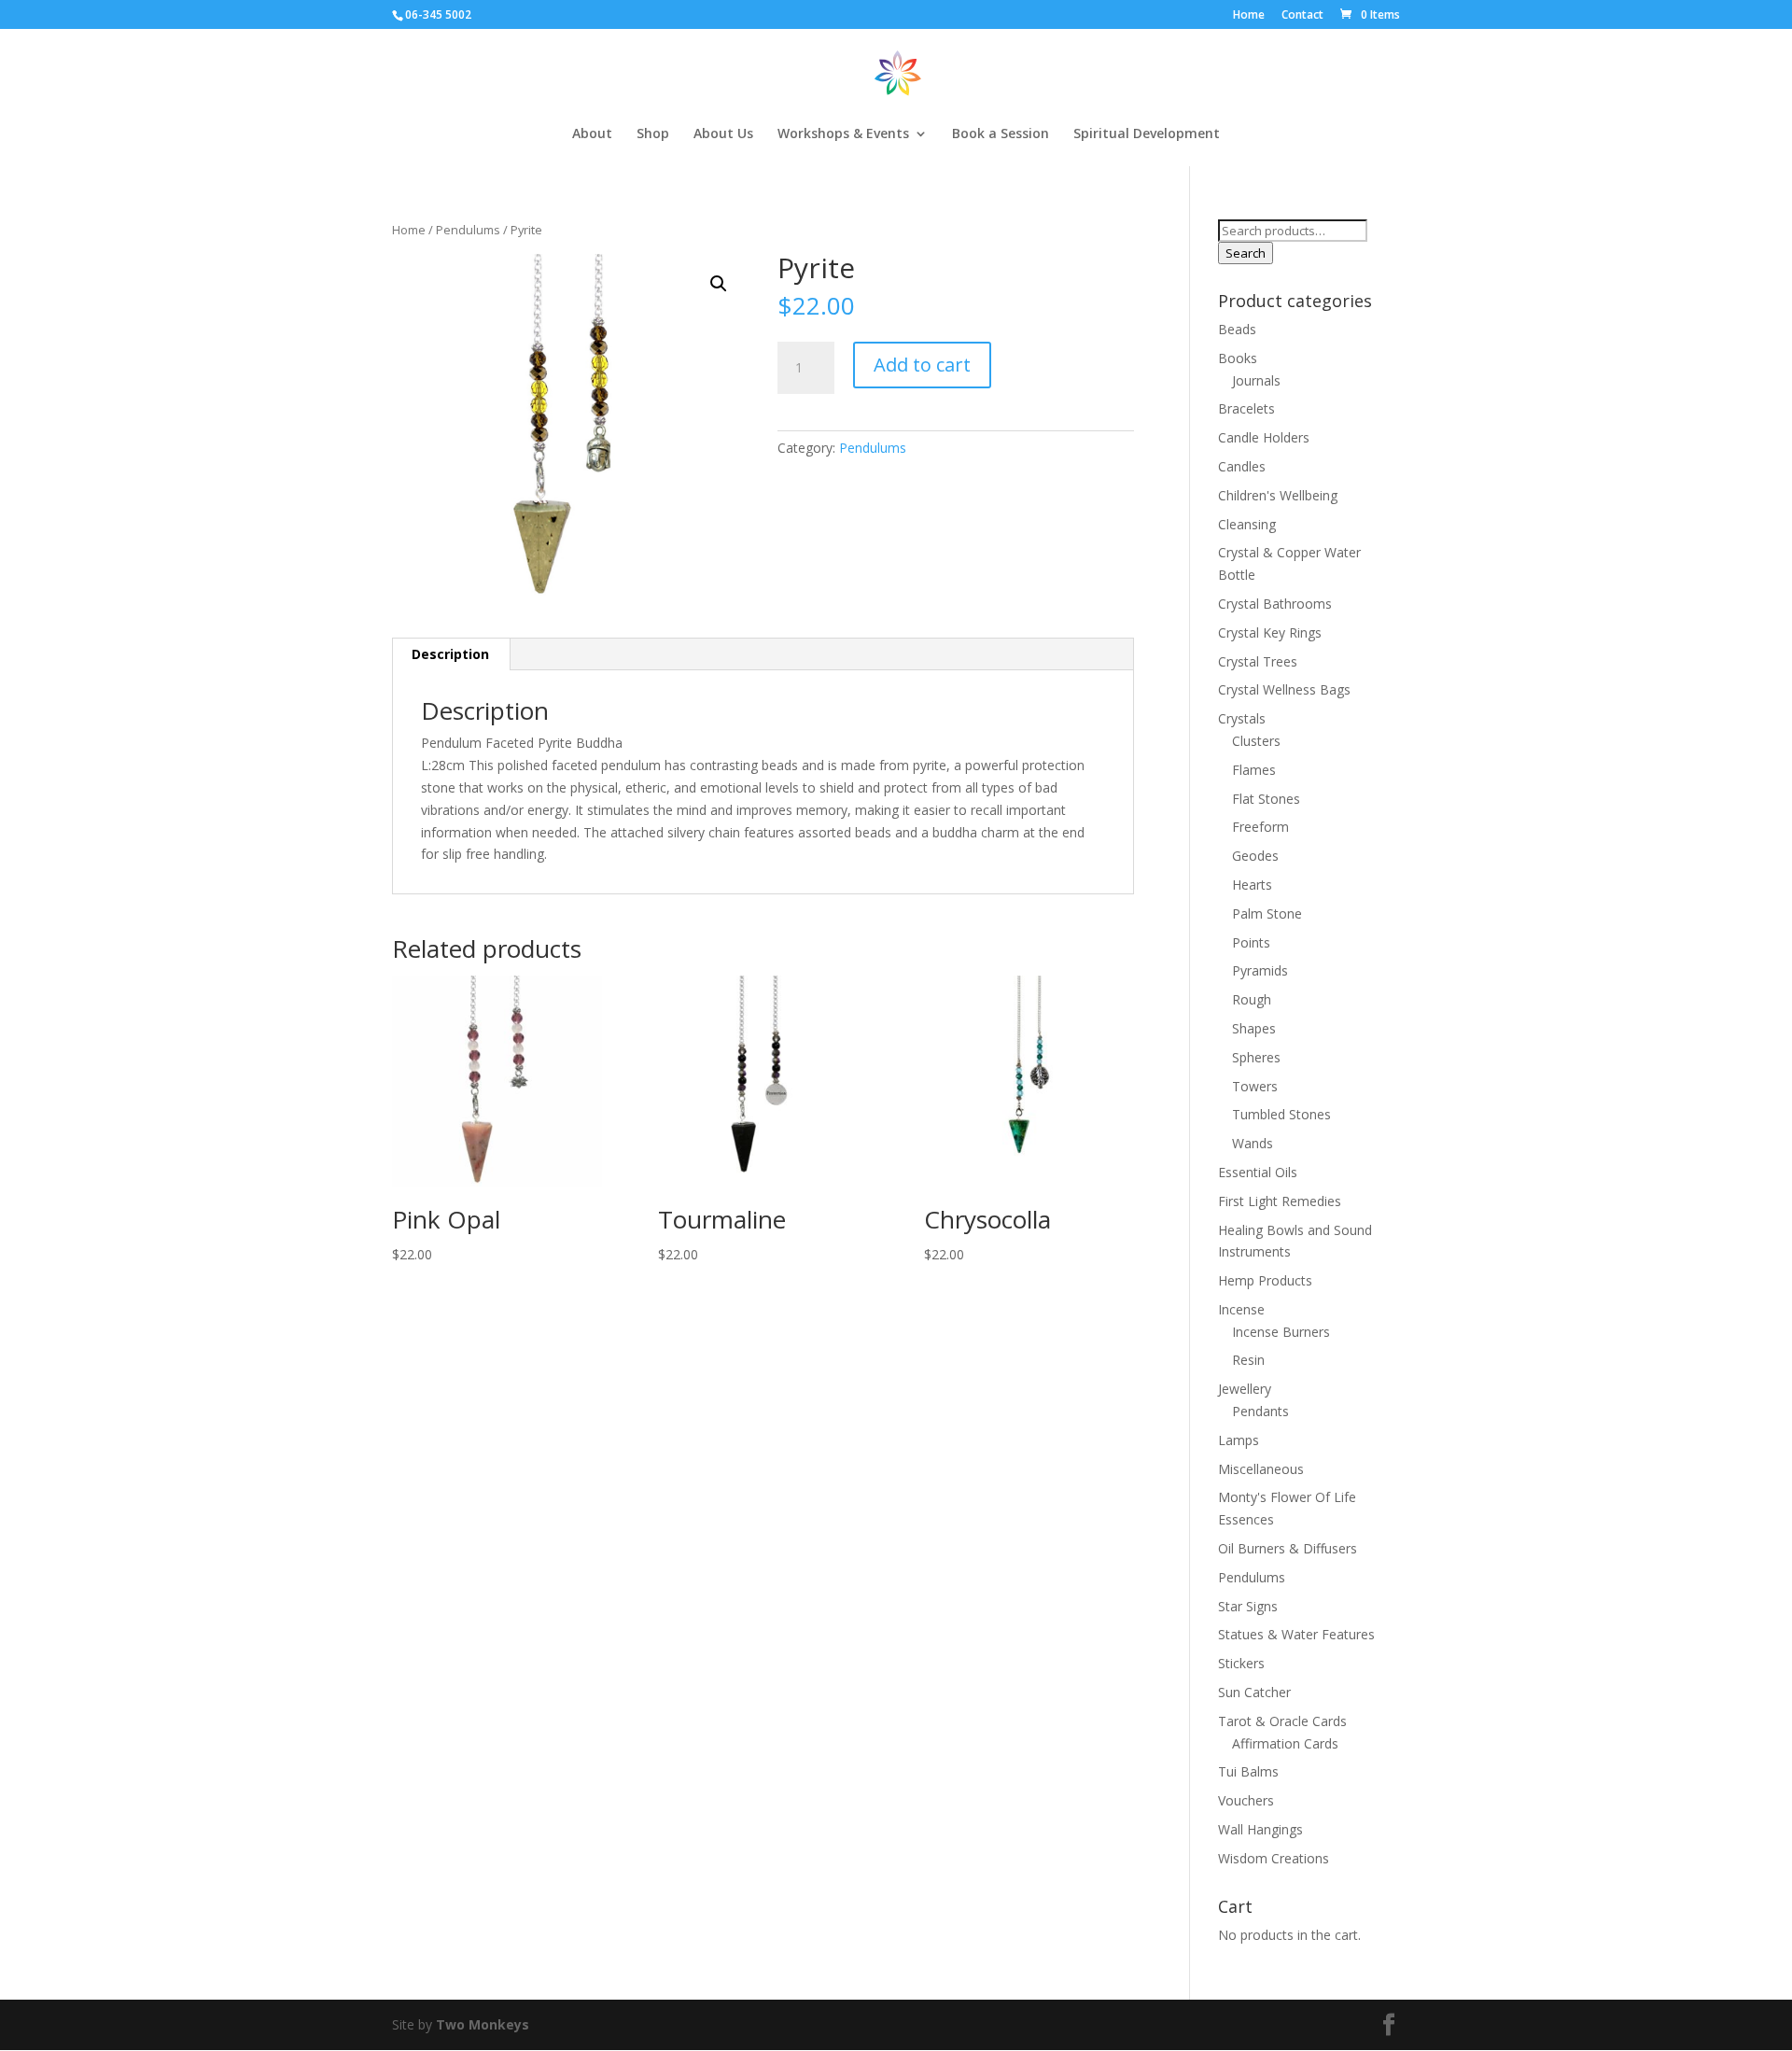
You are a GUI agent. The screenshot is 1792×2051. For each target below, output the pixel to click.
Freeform (1260, 827)
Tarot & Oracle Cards (1282, 1721)
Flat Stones (1266, 799)
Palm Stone (1267, 913)
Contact (1302, 16)
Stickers (1241, 1663)
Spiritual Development (1147, 134)
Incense (1241, 1309)
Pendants (1260, 1411)
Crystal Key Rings (1270, 632)
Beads (1237, 329)
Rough (1252, 999)
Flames (1254, 770)
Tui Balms (1248, 1771)
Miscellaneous (1261, 1469)
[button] (719, 284)
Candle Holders (1264, 437)
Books (1238, 358)
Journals (1256, 380)
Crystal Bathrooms (1275, 604)
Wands (1253, 1143)
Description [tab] (450, 654)
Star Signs (1248, 1606)
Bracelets (1246, 408)
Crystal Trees (1258, 661)
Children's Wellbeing (1278, 495)
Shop (653, 134)
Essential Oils (1258, 1172)
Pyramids (1260, 970)
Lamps (1239, 1440)
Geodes (1255, 856)
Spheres (1256, 1057)
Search (1246, 253)
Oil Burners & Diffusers (1288, 1548)
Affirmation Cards (1285, 1743)
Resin (1248, 1360)
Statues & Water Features (1296, 1634)
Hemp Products (1265, 1280)
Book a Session (1001, 134)
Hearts (1252, 885)
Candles (1242, 466)
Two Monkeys (483, 2024)
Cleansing (1247, 524)
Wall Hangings (1260, 1829)
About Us (723, 134)
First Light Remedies (1280, 1201)
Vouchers (1246, 1800)
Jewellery (1245, 1389)
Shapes (1254, 1028)
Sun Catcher (1254, 1692)
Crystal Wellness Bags (1284, 689)
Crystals (1242, 718)
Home (1249, 16)
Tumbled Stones (1281, 1114)
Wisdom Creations (1274, 1858)
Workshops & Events (843, 134)
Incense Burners (1281, 1332)
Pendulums (468, 230)
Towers (1255, 1086)
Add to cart (922, 365)
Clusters (1256, 741)
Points (1251, 942)
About (592, 134)
